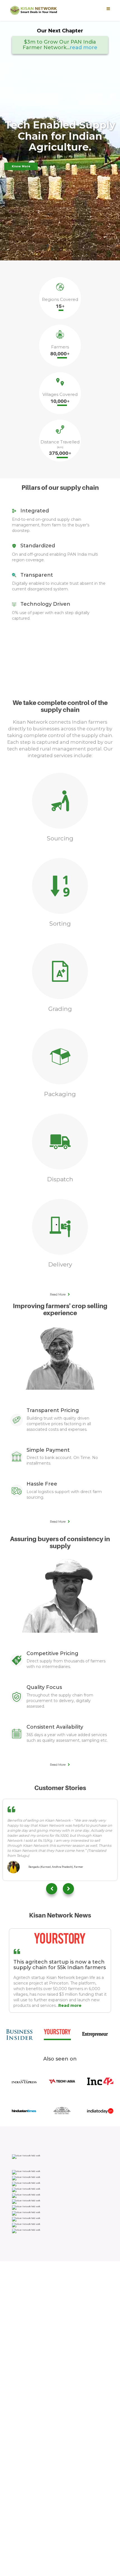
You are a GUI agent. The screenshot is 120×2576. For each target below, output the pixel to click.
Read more (70, 2005)
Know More (21, 166)
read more (84, 47)
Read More (58, 1295)
